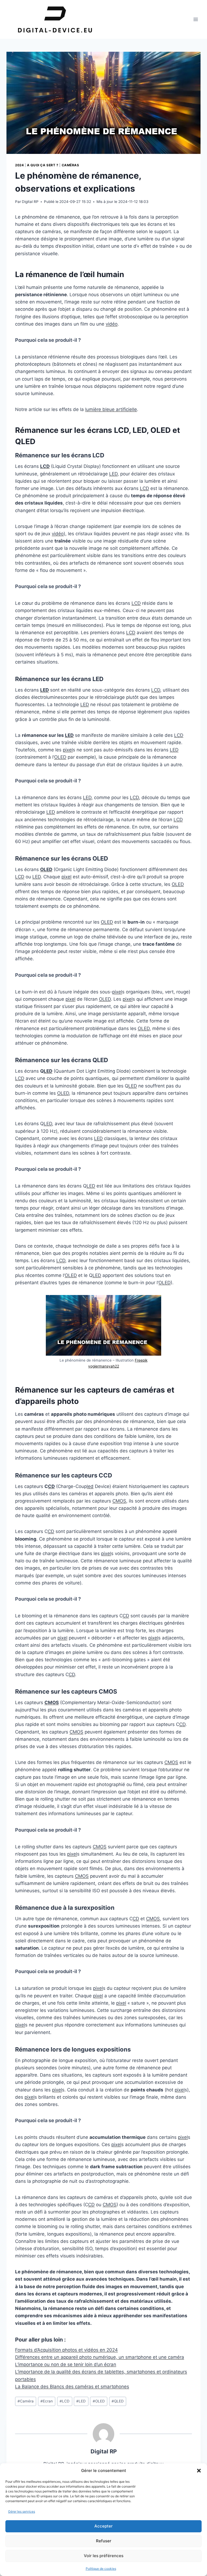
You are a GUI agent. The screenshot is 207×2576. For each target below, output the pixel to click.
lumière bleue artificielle (111, 409)
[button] (199, 2471)
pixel (68, 750)
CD (51, 1486)
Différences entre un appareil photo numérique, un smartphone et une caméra (100, 2357)
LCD (45, 466)
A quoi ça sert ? (43, 165)
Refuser (104, 2541)
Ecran (47, 2401)
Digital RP (30, 202)
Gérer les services (22, 2511)
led (90, 1486)
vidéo (112, 324)
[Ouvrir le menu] (196, 19)
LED (113, 474)
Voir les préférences (104, 2556)
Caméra (26, 2401)
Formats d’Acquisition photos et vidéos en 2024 (66, 2350)
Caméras (70, 165)
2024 (19, 165)
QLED (118, 2401)
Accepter (103, 2526)
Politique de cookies (101, 2569)
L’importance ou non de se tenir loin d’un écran (66, 2364)
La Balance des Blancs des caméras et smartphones (72, 2387)
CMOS (119, 1501)
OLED (60, 757)
